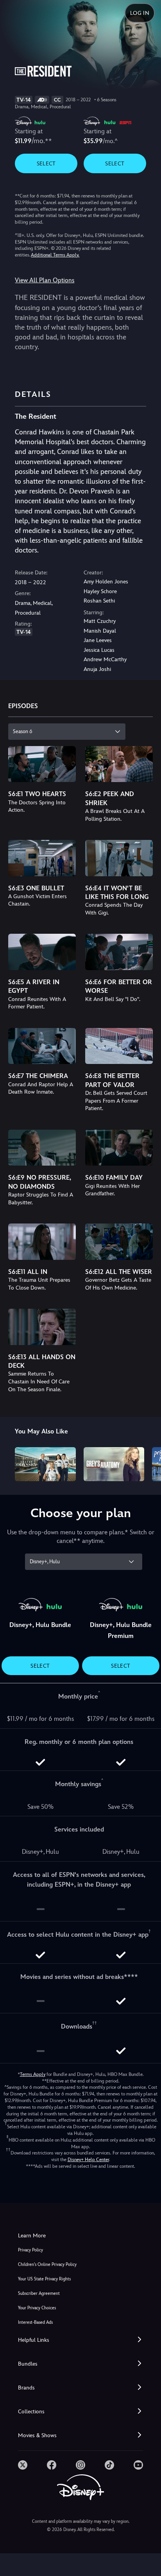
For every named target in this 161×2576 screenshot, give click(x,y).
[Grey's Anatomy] (114, 1464)
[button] (80, 2340)
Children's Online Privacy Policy (47, 2265)
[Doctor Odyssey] (45, 1464)
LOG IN (140, 13)
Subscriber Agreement (39, 2293)
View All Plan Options (45, 280)
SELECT (46, 163)
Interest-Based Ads (35, 2322)
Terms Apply (33, 2074)
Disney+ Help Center (88, 2160)
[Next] (148, 1463)
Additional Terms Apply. (55, 255)
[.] (23, 2465)
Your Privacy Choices (37, 2308)
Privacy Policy (30, 2250)
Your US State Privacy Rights (44, 2279)
